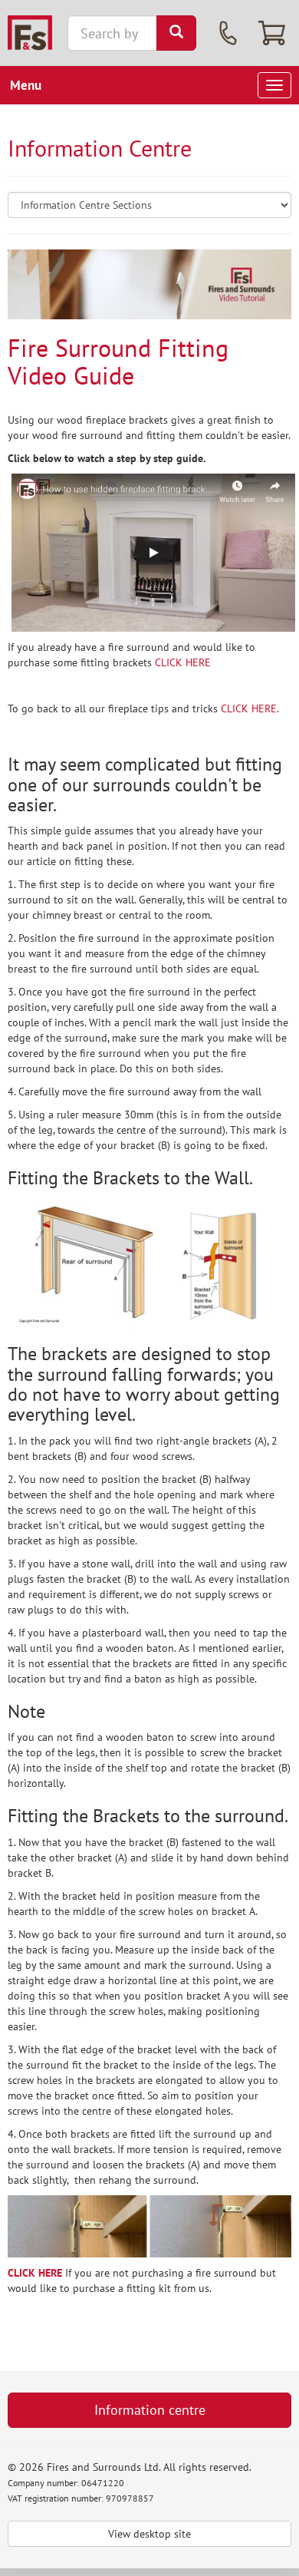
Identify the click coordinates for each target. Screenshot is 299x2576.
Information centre (150, 2410)
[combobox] (112, 33)
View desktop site (149, 2534)
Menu (26, 85)
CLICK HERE (183, 662)
